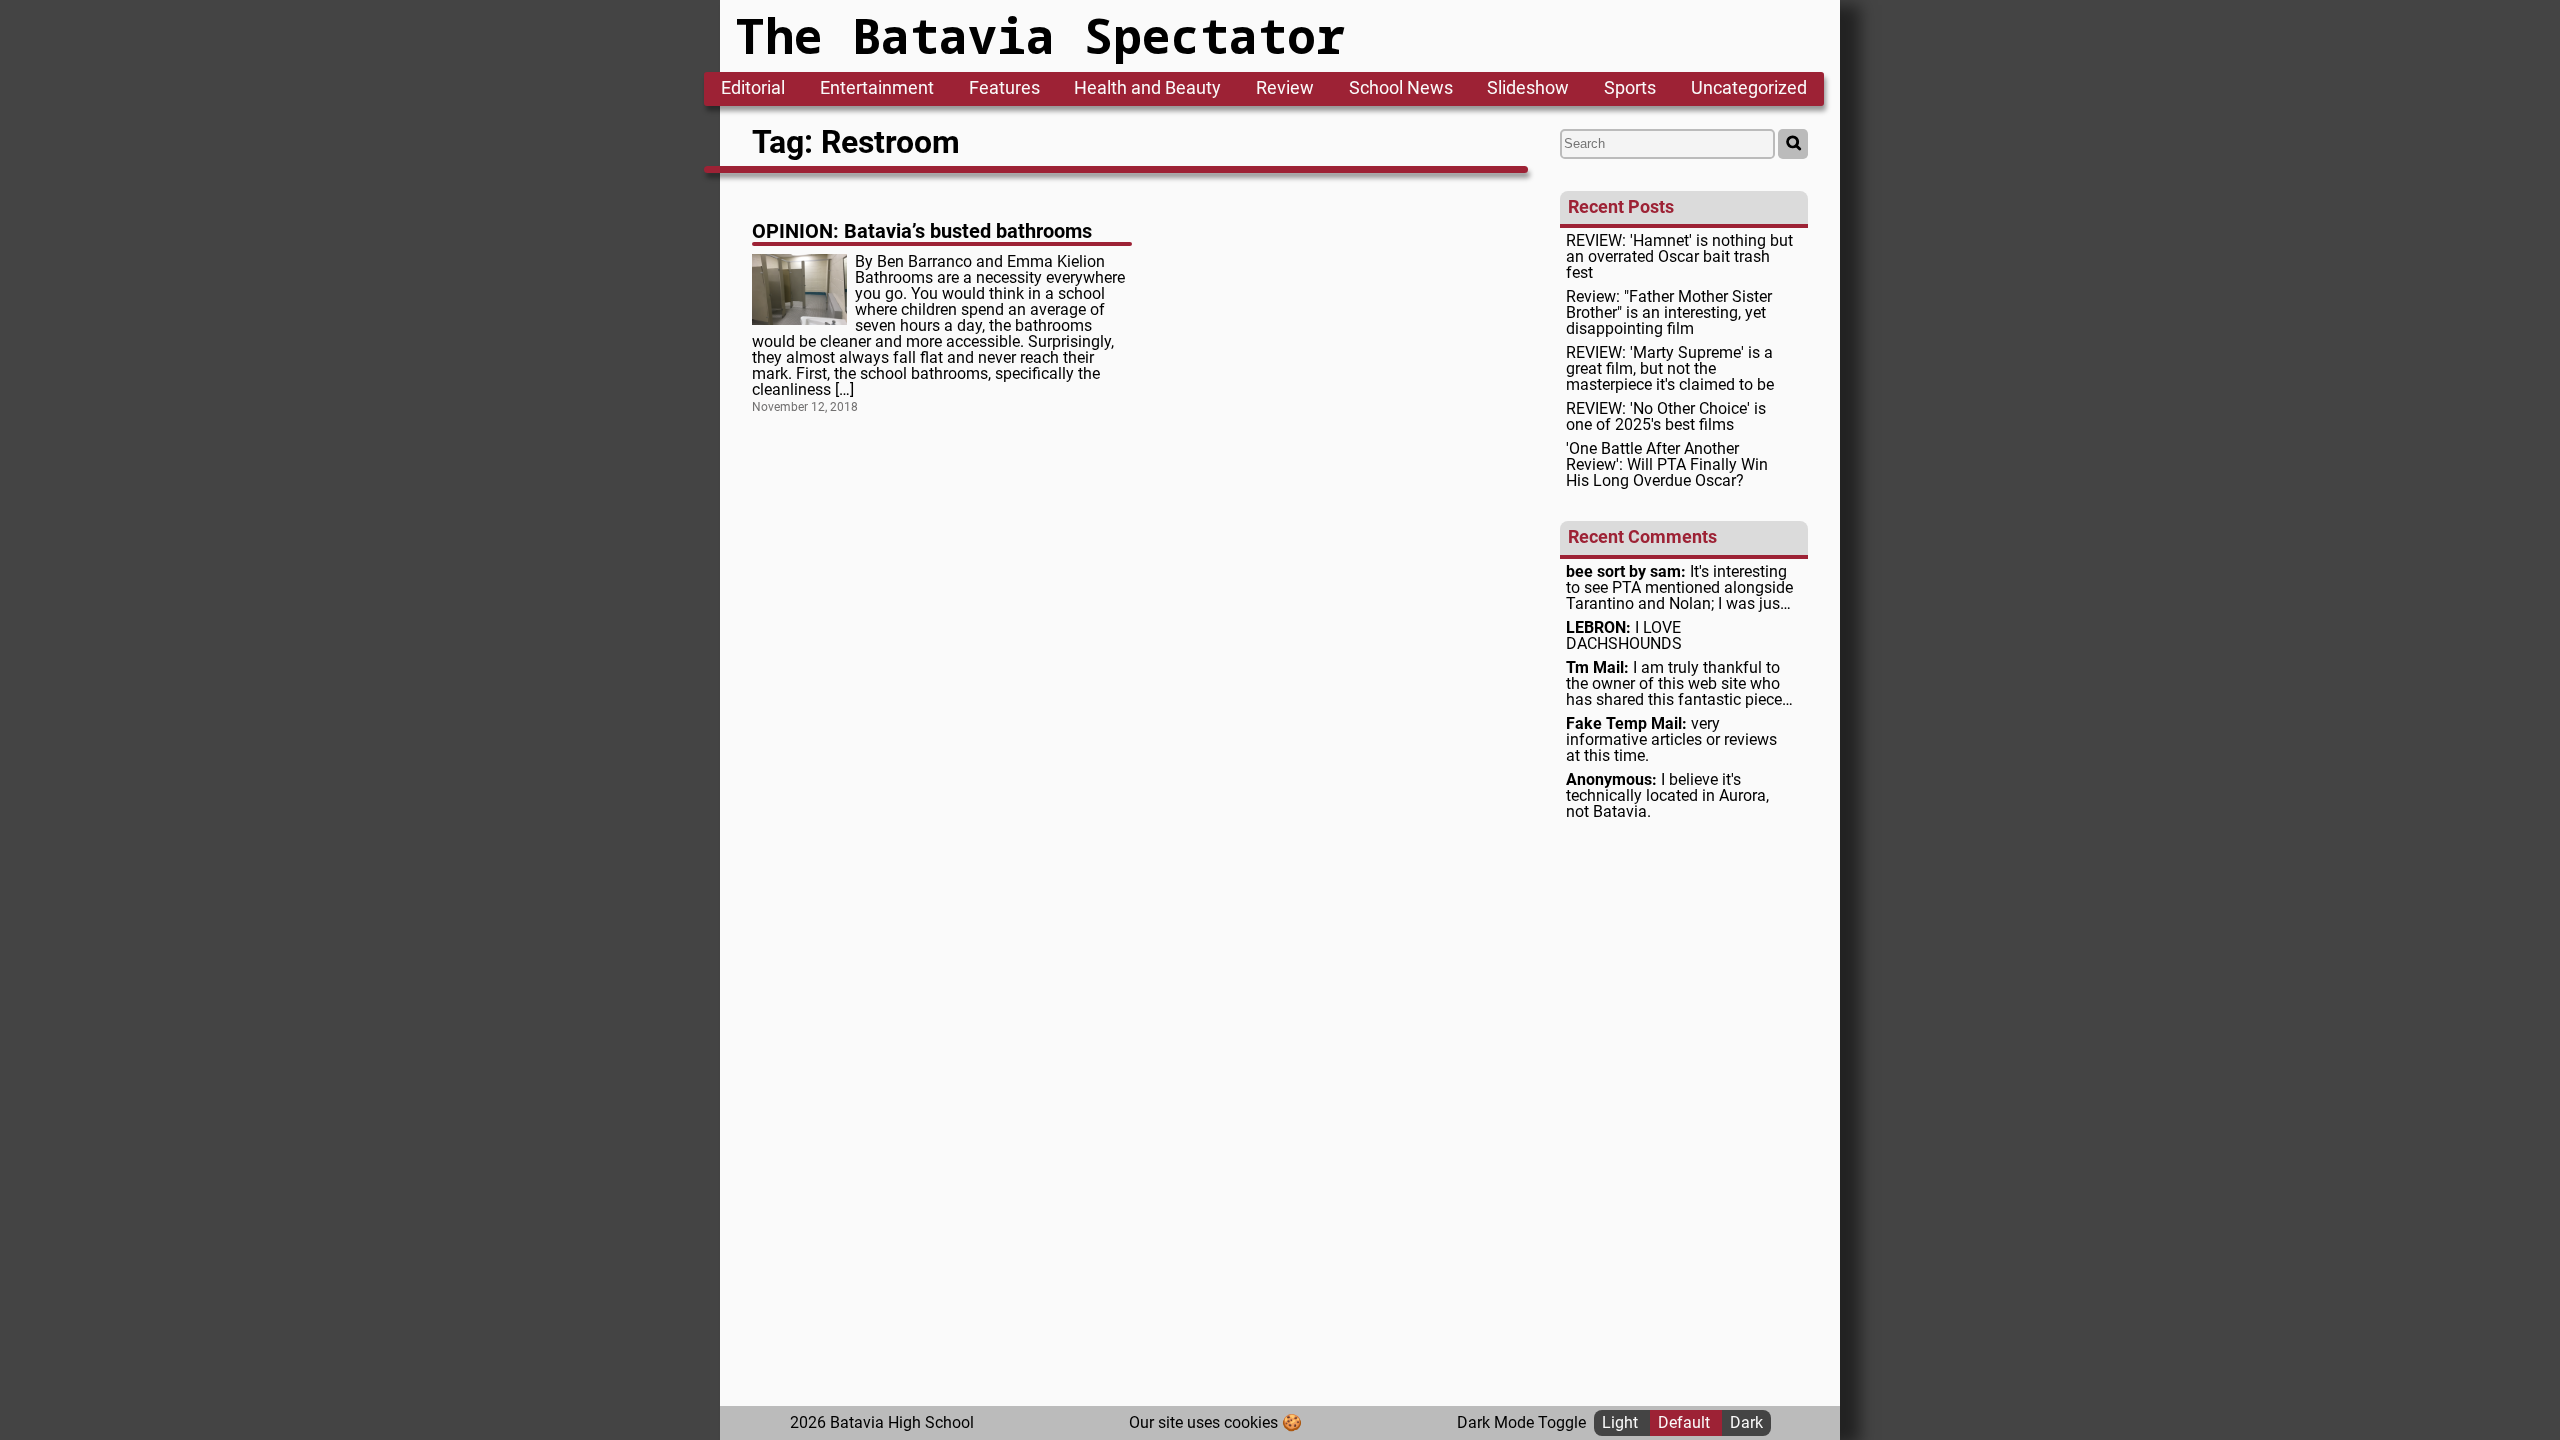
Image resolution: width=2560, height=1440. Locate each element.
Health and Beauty (1147, 89)
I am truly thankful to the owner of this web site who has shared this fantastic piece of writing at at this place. (1674, 684)
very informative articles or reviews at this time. (1671, 740)
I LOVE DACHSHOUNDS (1624, 636)
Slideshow (1528, 89)
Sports (1630, 89)
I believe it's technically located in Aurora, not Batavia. (1667, 796)
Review (1285, 89)
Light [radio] (1622, 1422)
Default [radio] (1686, 1422)
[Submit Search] (1793, 144)
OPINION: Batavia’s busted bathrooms (922, 231)
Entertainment (877, 89)
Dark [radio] (1746, 1422)
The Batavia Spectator (1040, 35)
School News (1401, 89)
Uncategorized (1749, 89)
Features (1004, 89)
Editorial (753, 89)
